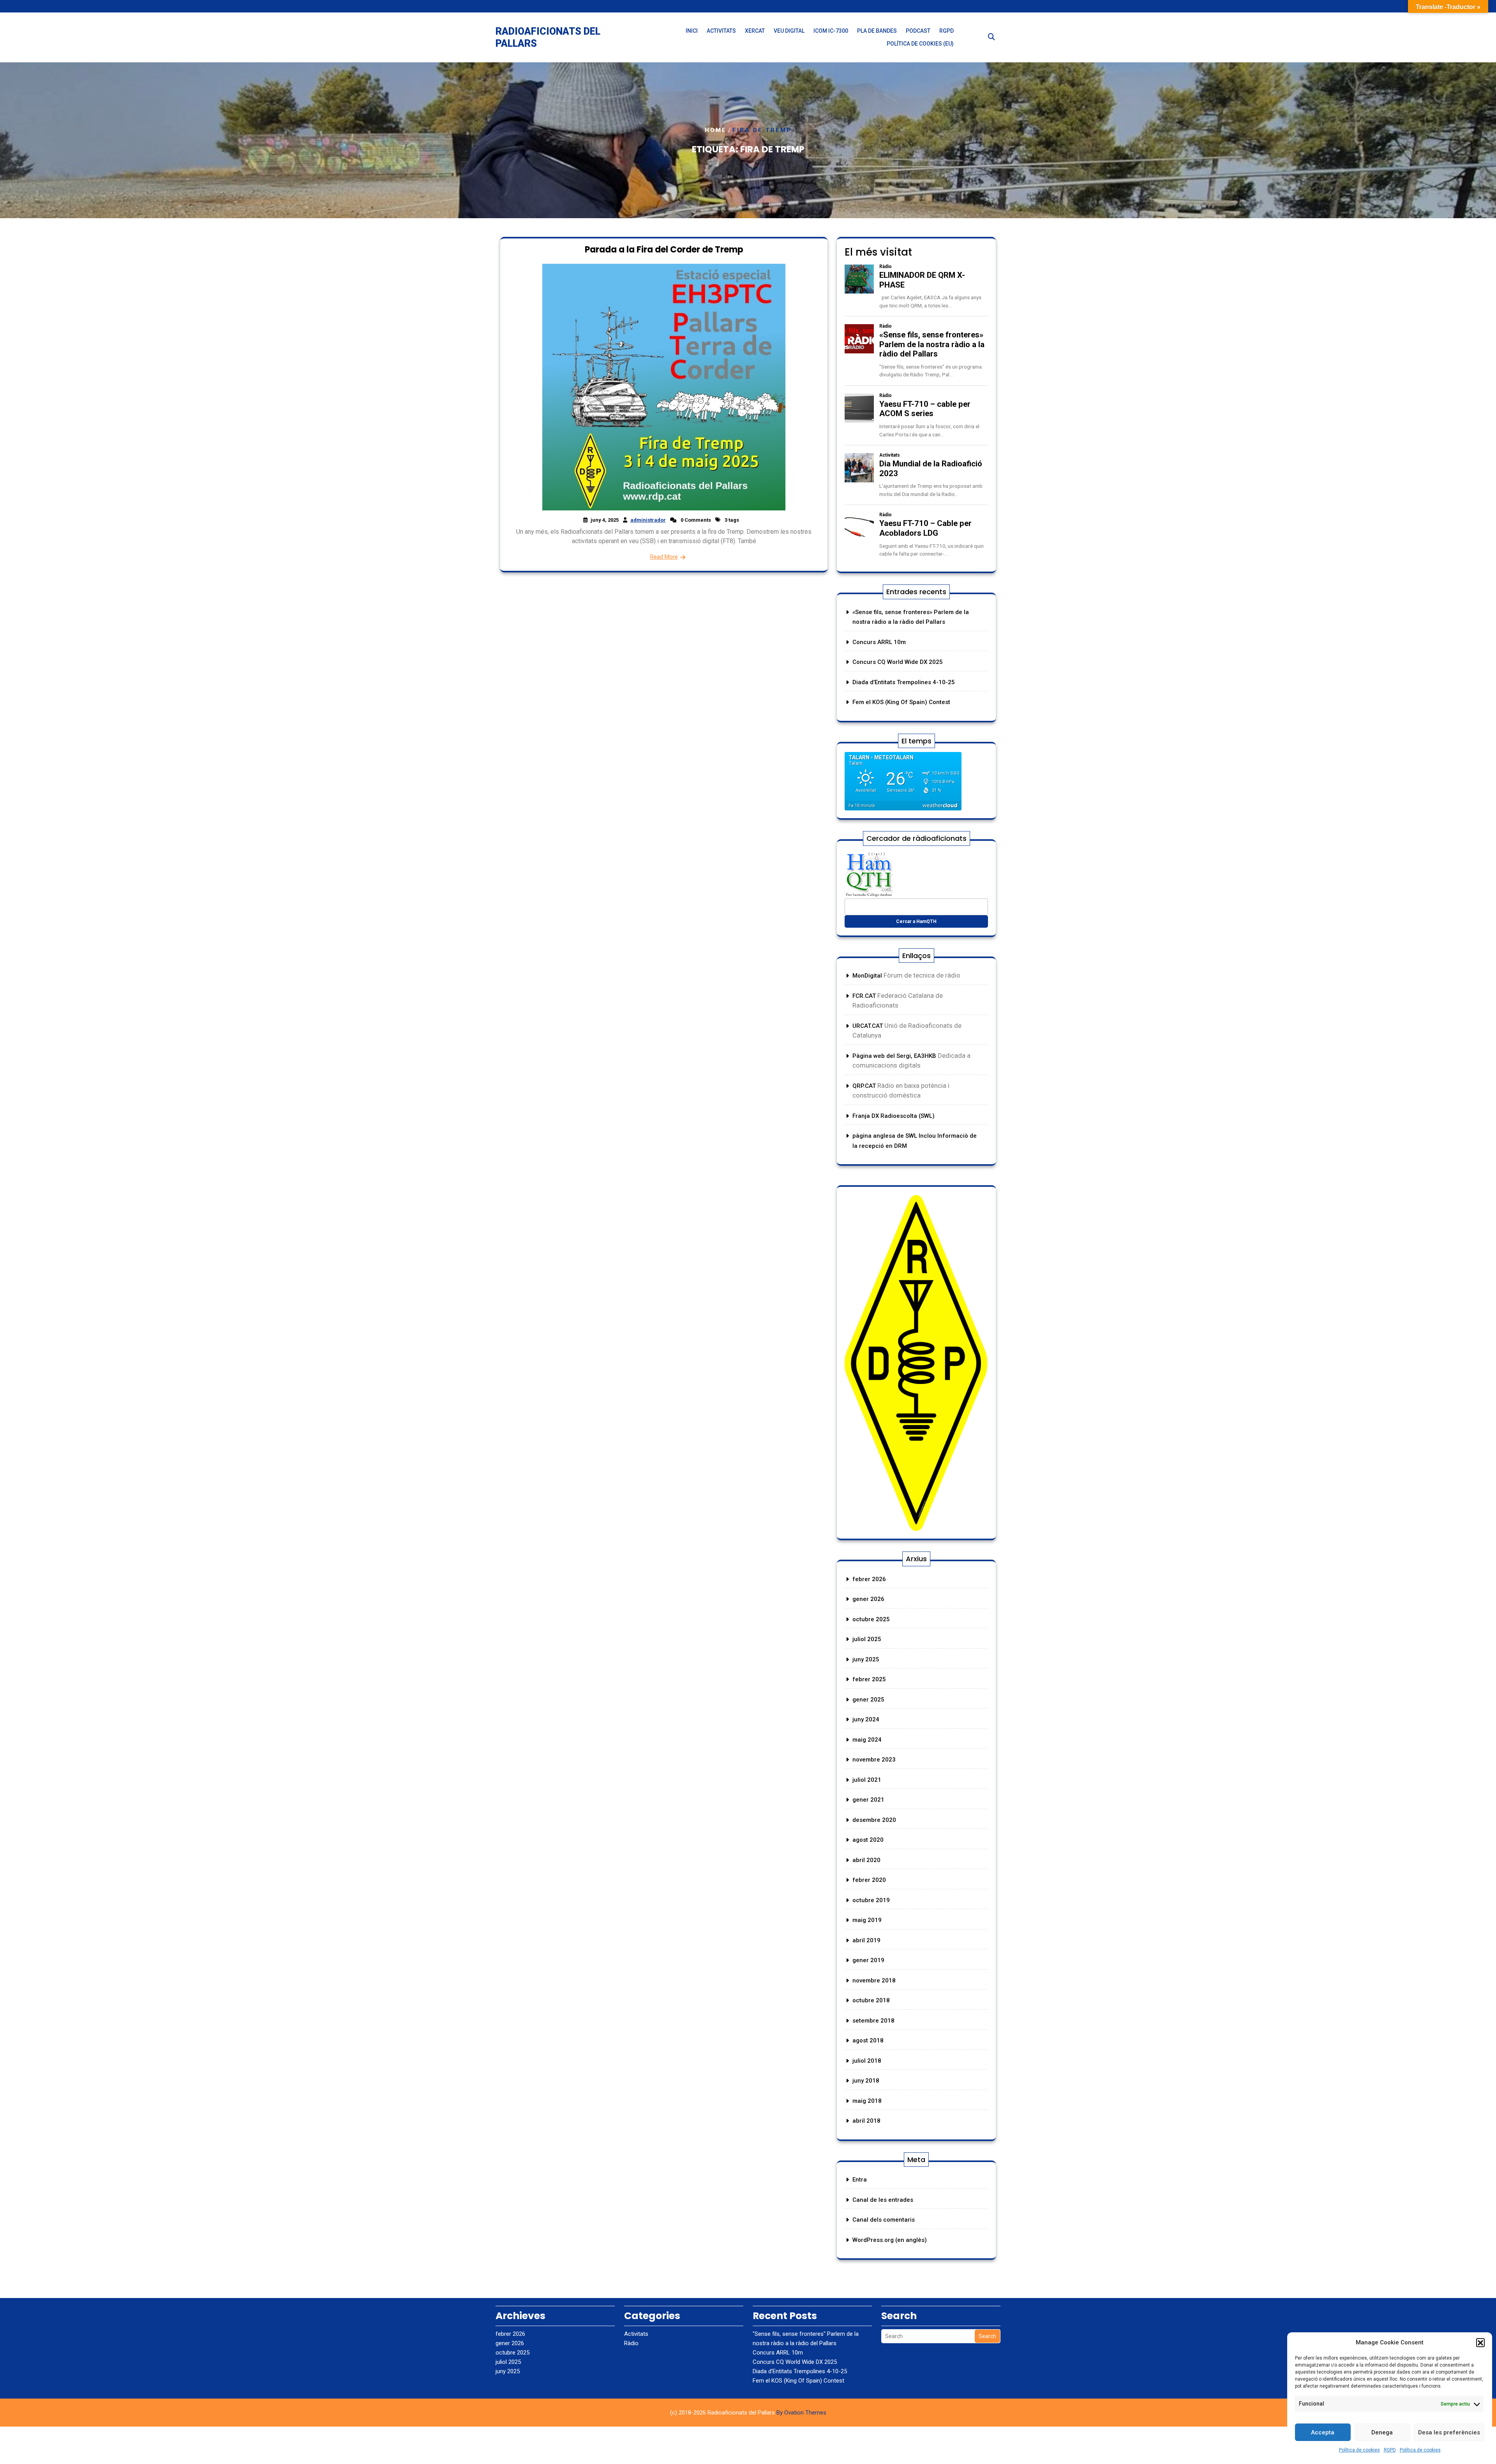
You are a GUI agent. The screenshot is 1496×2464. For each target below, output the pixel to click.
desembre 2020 (874, 1820)
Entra (860, 2180)
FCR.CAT (865, 996)
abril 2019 (866, 1940)
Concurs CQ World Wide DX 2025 (898, 662)
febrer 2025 (869, 1679)
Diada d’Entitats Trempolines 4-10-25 (904, 682)
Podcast (918, 31)
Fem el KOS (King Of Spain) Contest (901, 702)
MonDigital (868, 976)
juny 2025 (866, 1659)
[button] (1480, 2342)
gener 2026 (868, 1599)
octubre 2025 (871, 1619)
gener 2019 (868, 1960)
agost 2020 (868, 1840)
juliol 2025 (867, 1639)
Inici (692, 31)
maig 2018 (867, 2101)
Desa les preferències (1449, 2432)
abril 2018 (866, 2121)
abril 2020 (866, 1860)
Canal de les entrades (883, 2200)
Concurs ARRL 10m (879, 642)
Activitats (721, 31)
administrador (648, 520)
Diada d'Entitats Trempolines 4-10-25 (800, 2371)
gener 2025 (868, 1700)
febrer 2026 (869, 1579)
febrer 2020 (869, 1880)
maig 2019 (867, 1920)
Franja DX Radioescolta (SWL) (894, 1116)
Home (716, 130)
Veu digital (789, 31)
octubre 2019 (871, 1900)
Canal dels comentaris (884, 2220)
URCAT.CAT (868, 1026)
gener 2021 (868, 1800)
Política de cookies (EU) (920, 44)
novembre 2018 (874, 1980)
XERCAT (755, 31)
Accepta (1323, 2432)
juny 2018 (866, 2081)
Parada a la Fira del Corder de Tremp (664, 250)
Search (987, 2336)
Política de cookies (1359, 2450)
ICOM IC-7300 (831, 31)
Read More (664, 557)
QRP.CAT (864, 1086)
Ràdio (631, 2343)
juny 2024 (866, 1719)
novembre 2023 (874, 1760)
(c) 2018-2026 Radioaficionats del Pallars (748, 2413)
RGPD (1390, 2450)
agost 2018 (868, 2040)
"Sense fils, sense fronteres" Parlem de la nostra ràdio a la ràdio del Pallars (806, 2339)
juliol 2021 (867, 1780)
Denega (1382, 2432)
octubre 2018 (871, 2000)
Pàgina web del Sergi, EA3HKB (894, 1056)
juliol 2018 (867, 2061)
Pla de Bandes (877, 31)
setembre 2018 (873, 2021)
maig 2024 (867, 1740)
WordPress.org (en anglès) (890, 2240)
